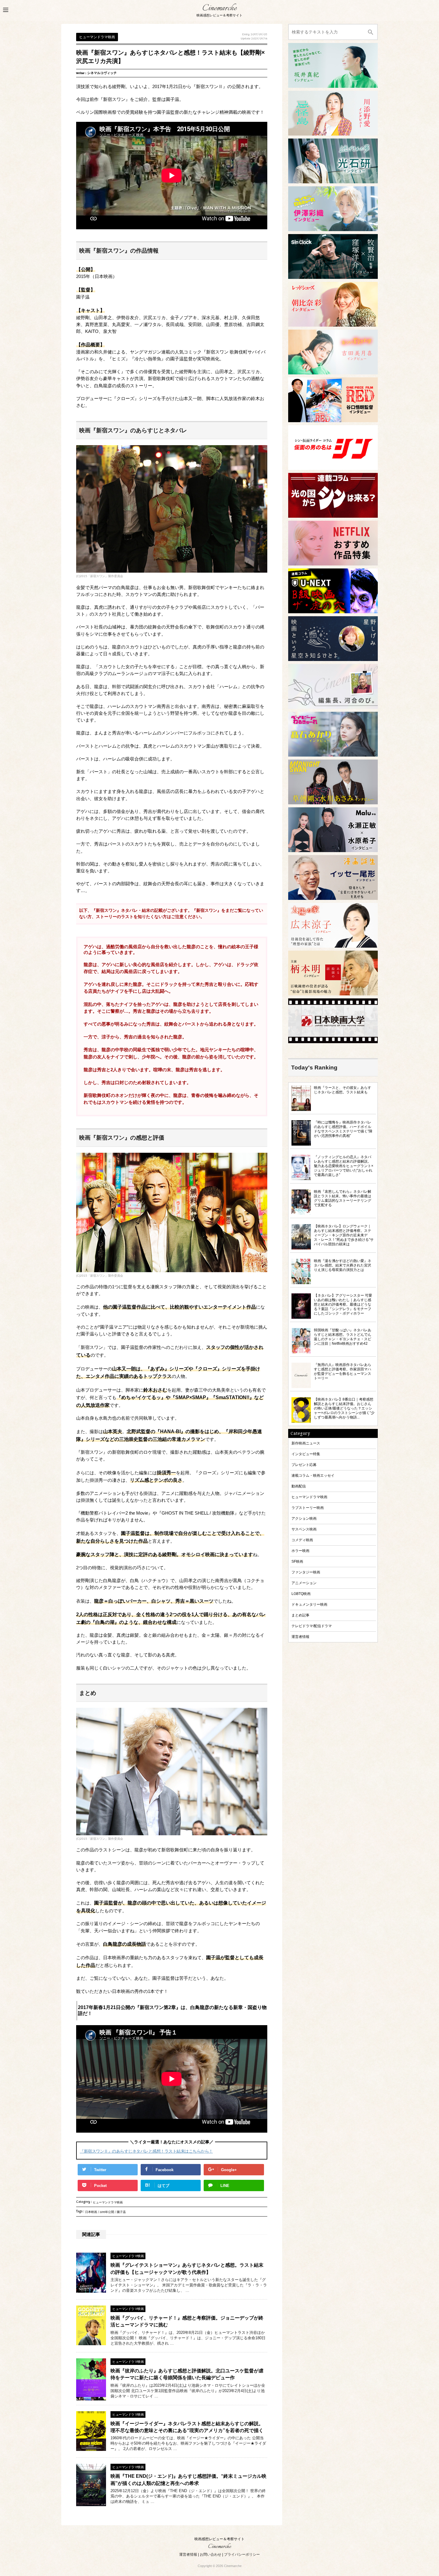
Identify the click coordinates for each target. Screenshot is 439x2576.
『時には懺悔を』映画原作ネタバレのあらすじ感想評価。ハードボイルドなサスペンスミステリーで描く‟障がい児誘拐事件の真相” (343, 1129)
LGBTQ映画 (301, 1594)
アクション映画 (304, 1518)
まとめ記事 (300, 1615)
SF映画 (297, 1561)
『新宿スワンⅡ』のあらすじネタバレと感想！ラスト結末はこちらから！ (146, 2151)
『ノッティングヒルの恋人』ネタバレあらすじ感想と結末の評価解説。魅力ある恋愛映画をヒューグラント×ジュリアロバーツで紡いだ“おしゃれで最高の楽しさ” (344, 1166)
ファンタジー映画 (306, 1572)
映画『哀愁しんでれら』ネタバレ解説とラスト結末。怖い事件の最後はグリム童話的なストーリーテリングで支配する (343, 1198)
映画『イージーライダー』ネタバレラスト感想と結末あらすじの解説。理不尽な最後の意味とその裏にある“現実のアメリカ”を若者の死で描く (187, 2427)
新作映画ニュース (306, 1443)
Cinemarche (219, 8)
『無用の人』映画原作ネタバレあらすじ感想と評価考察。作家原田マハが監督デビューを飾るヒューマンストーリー (343, 1371)
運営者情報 (300, 1637)
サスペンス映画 (304, 1529)
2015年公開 (107, 2213)
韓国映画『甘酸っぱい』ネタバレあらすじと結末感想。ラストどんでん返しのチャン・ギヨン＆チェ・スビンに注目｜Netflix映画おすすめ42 (343, 1337)
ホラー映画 (300, 1551)
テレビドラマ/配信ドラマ (312, 1626)
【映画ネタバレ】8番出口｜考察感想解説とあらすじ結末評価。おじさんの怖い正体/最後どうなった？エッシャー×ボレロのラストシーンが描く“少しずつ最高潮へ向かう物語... (344, 1408)
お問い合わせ (211, 2555)
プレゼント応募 (304, 1465)
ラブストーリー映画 (308, 1508)
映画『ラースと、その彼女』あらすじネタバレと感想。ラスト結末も (343, 1090)
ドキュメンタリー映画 (309, 1604)
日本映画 (91, 2213)
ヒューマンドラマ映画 (108, 2204)
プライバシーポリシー (242, 2555)
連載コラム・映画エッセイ (313, 1475)
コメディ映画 (302, 1540)
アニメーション (304, 1583)
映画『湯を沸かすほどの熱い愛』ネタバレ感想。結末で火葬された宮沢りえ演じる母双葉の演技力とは (343, 1265)
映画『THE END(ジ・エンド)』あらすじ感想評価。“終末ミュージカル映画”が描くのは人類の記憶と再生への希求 (188, 2480)
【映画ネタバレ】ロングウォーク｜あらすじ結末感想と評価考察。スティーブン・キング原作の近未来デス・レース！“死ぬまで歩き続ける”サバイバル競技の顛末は (344, 1235)
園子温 (121, 2213)
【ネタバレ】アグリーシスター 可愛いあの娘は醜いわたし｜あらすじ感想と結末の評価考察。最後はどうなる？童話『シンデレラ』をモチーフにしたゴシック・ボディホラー (343, 1304)
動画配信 (299, 1486)
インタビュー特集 (306, 1454)
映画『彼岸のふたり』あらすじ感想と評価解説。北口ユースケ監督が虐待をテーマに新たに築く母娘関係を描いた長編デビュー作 (187, 2374)
